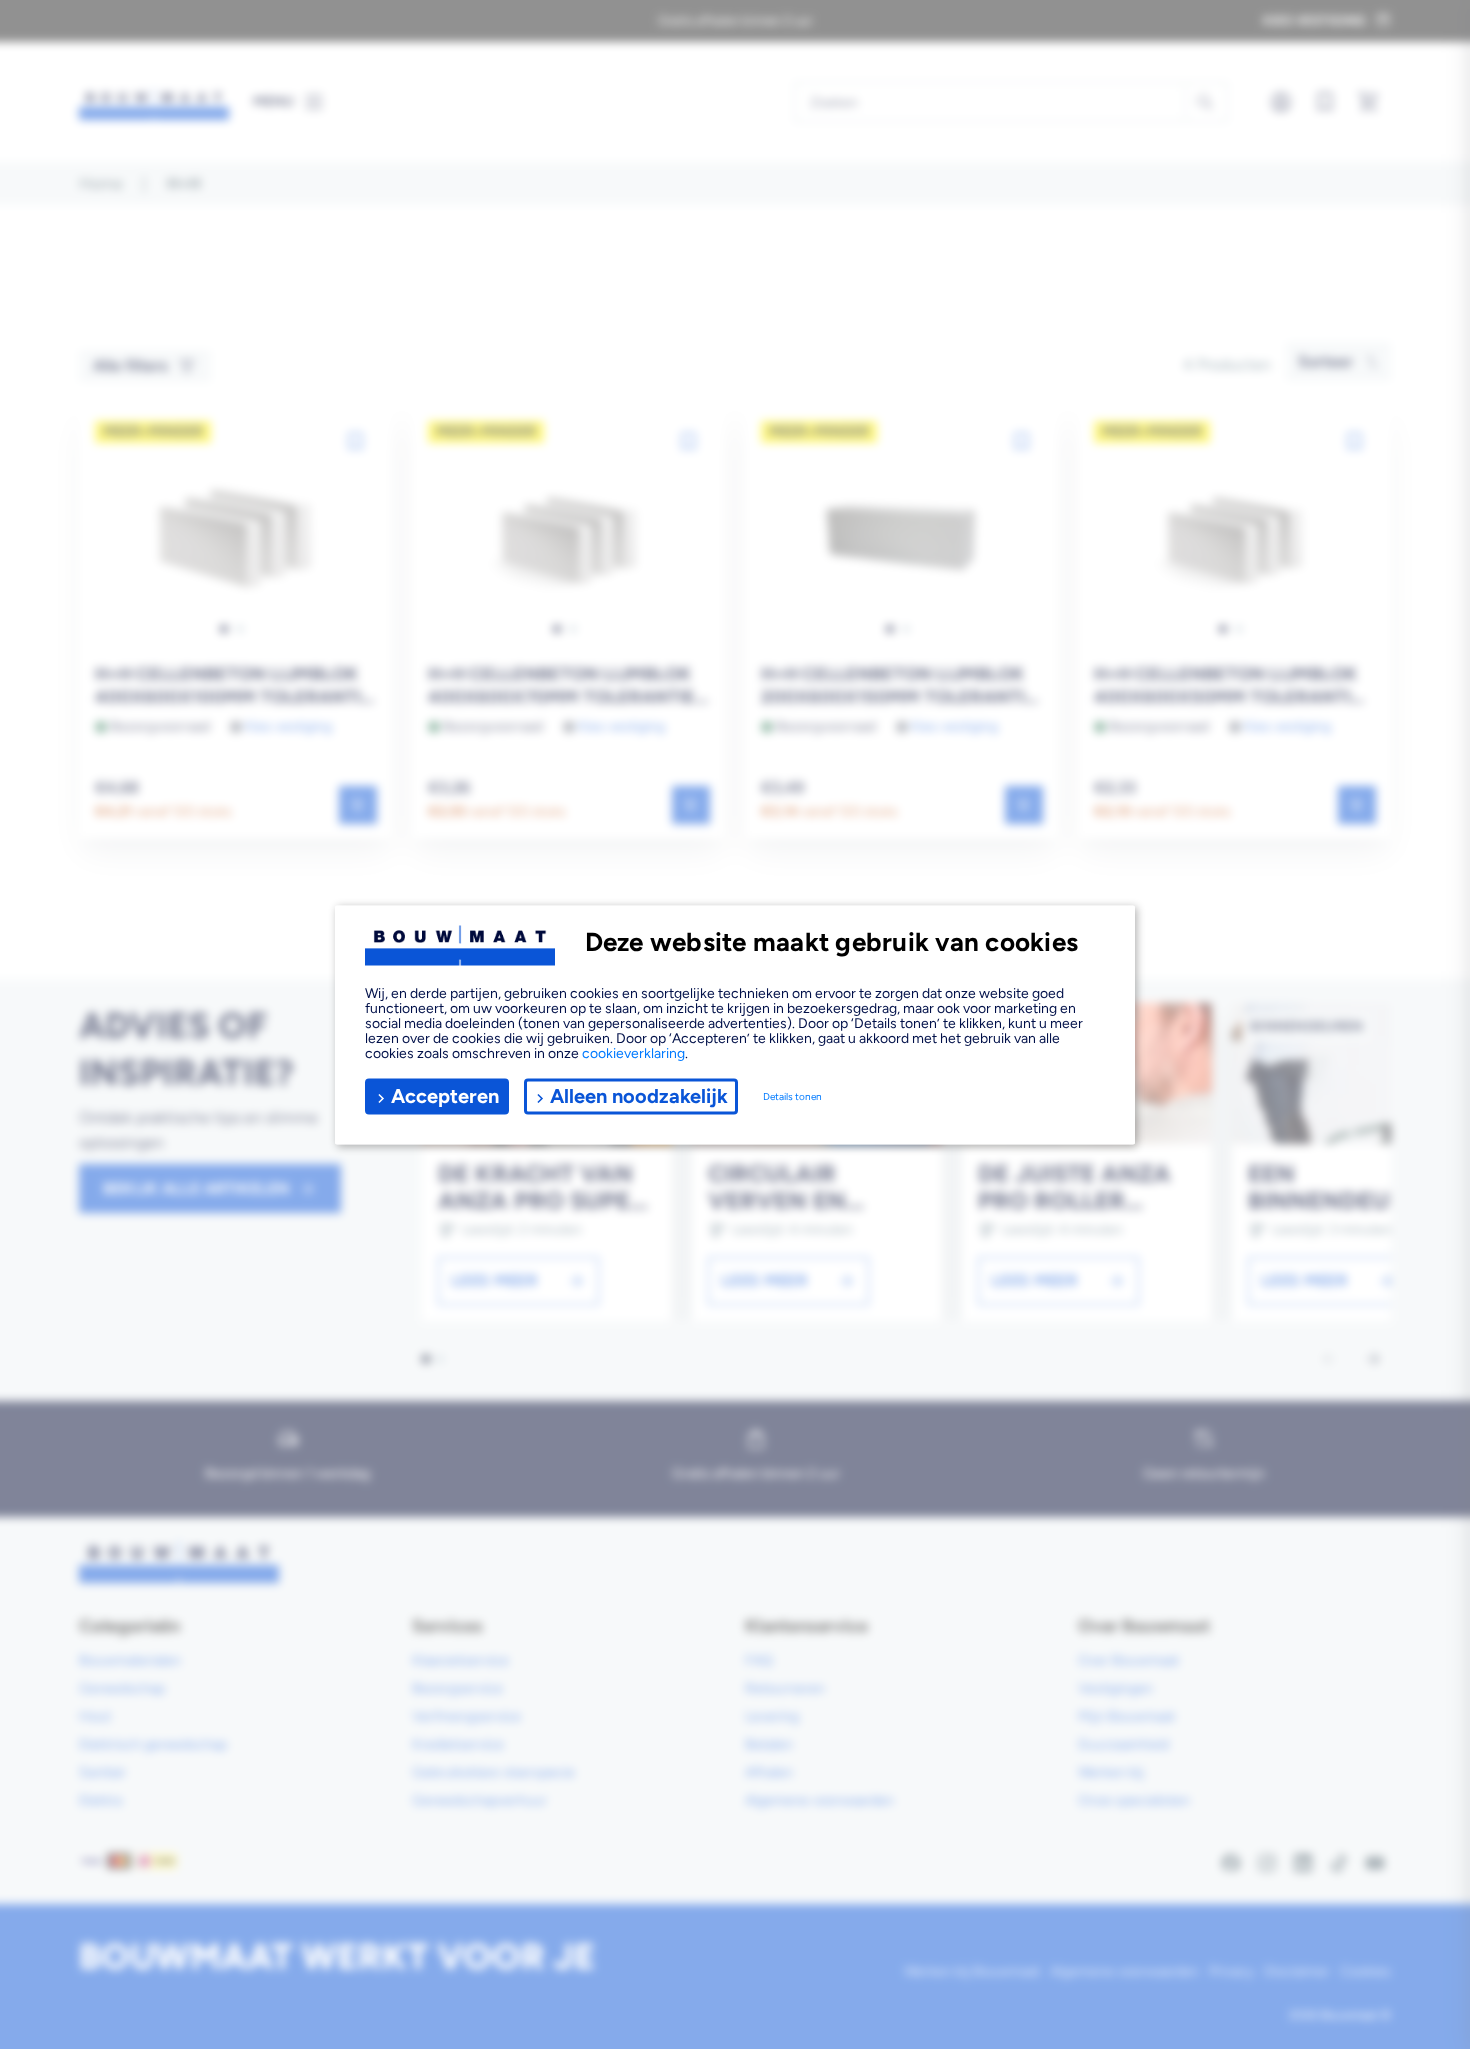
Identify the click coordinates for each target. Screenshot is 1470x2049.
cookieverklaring (633, 1052)
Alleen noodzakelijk (639, 1096)
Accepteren (445, 1096)
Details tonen (792, 1096)
